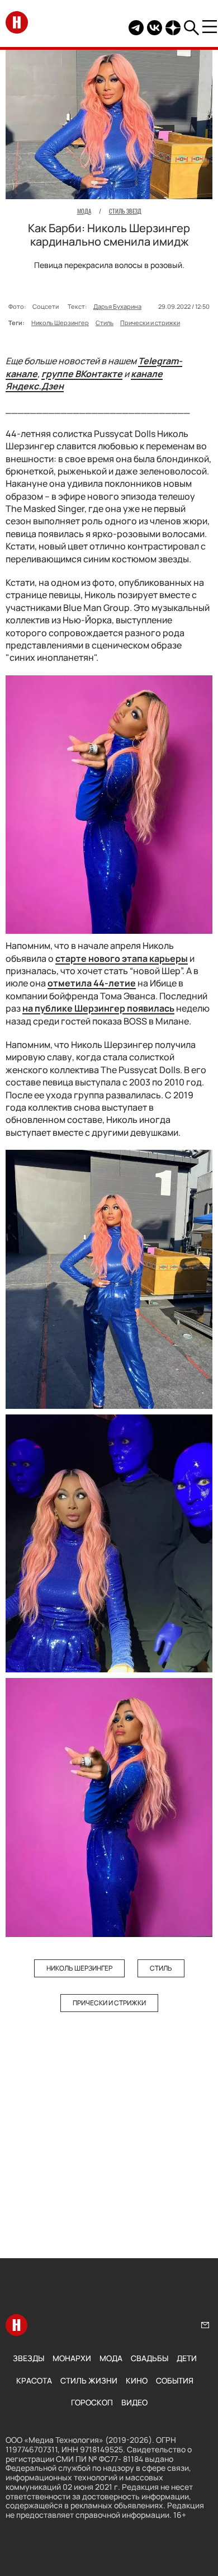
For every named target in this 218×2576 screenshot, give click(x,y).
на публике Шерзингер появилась (98, 1008)
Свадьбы (150, 2358)
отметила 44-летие (92, 983)
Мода (111, 2358)
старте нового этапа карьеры (122, 958)
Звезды (29, 2358)
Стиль (105, 323)
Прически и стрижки (150, 323)
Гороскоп (92, 2402)
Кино (137, 2380)
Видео (134, 2402)
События (175, 2380)
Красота (34, 2380)
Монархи (72, 2358)
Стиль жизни (89, 2380)
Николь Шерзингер (60, 323)
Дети (187, 2358)
